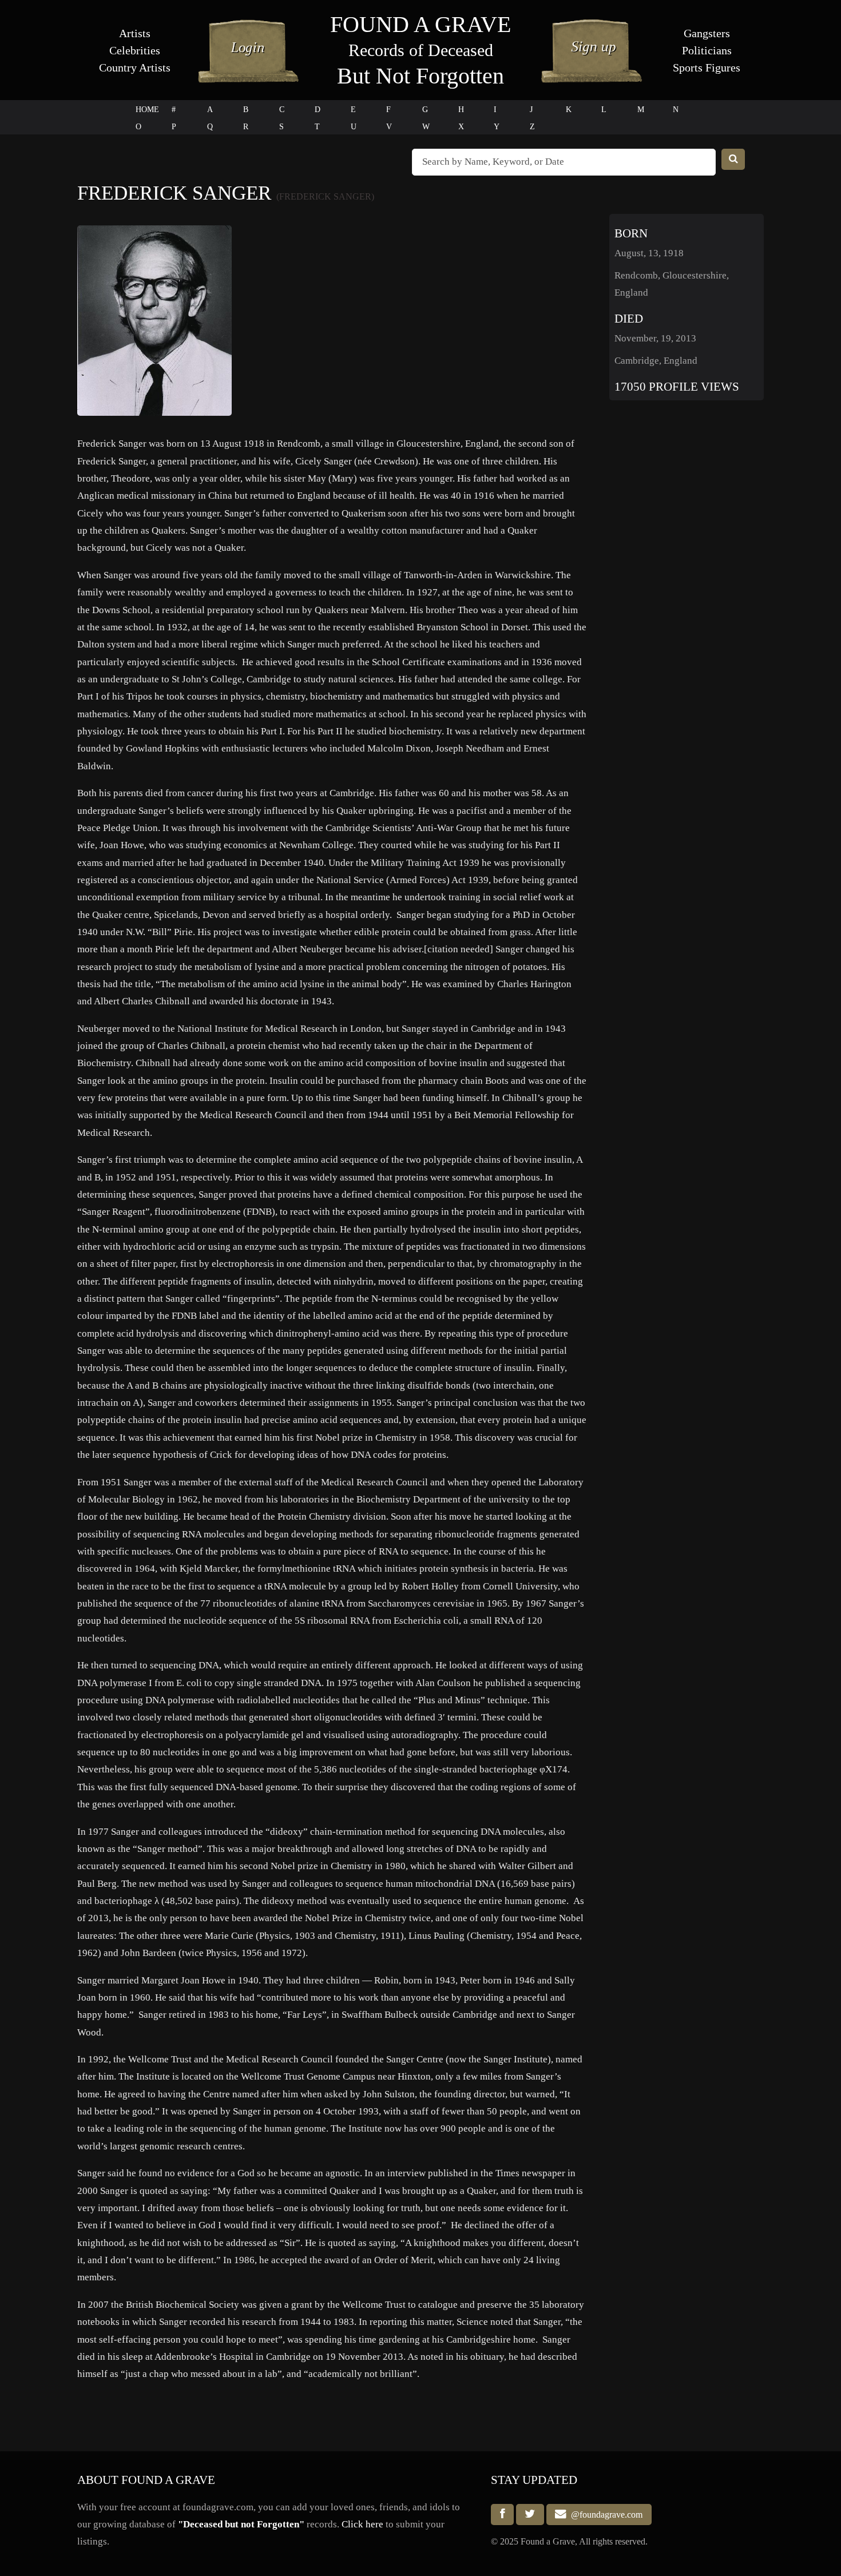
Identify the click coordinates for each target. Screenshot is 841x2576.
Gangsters (707, 33)
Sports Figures (707, 67)
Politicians (707, 50)
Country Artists (135, 67)
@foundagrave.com (604, 2515)
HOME (147, 110)
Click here (362, 2524)
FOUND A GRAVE (420, 24)
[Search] (733, 159)
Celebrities (135, 50)
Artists (135, 33)
